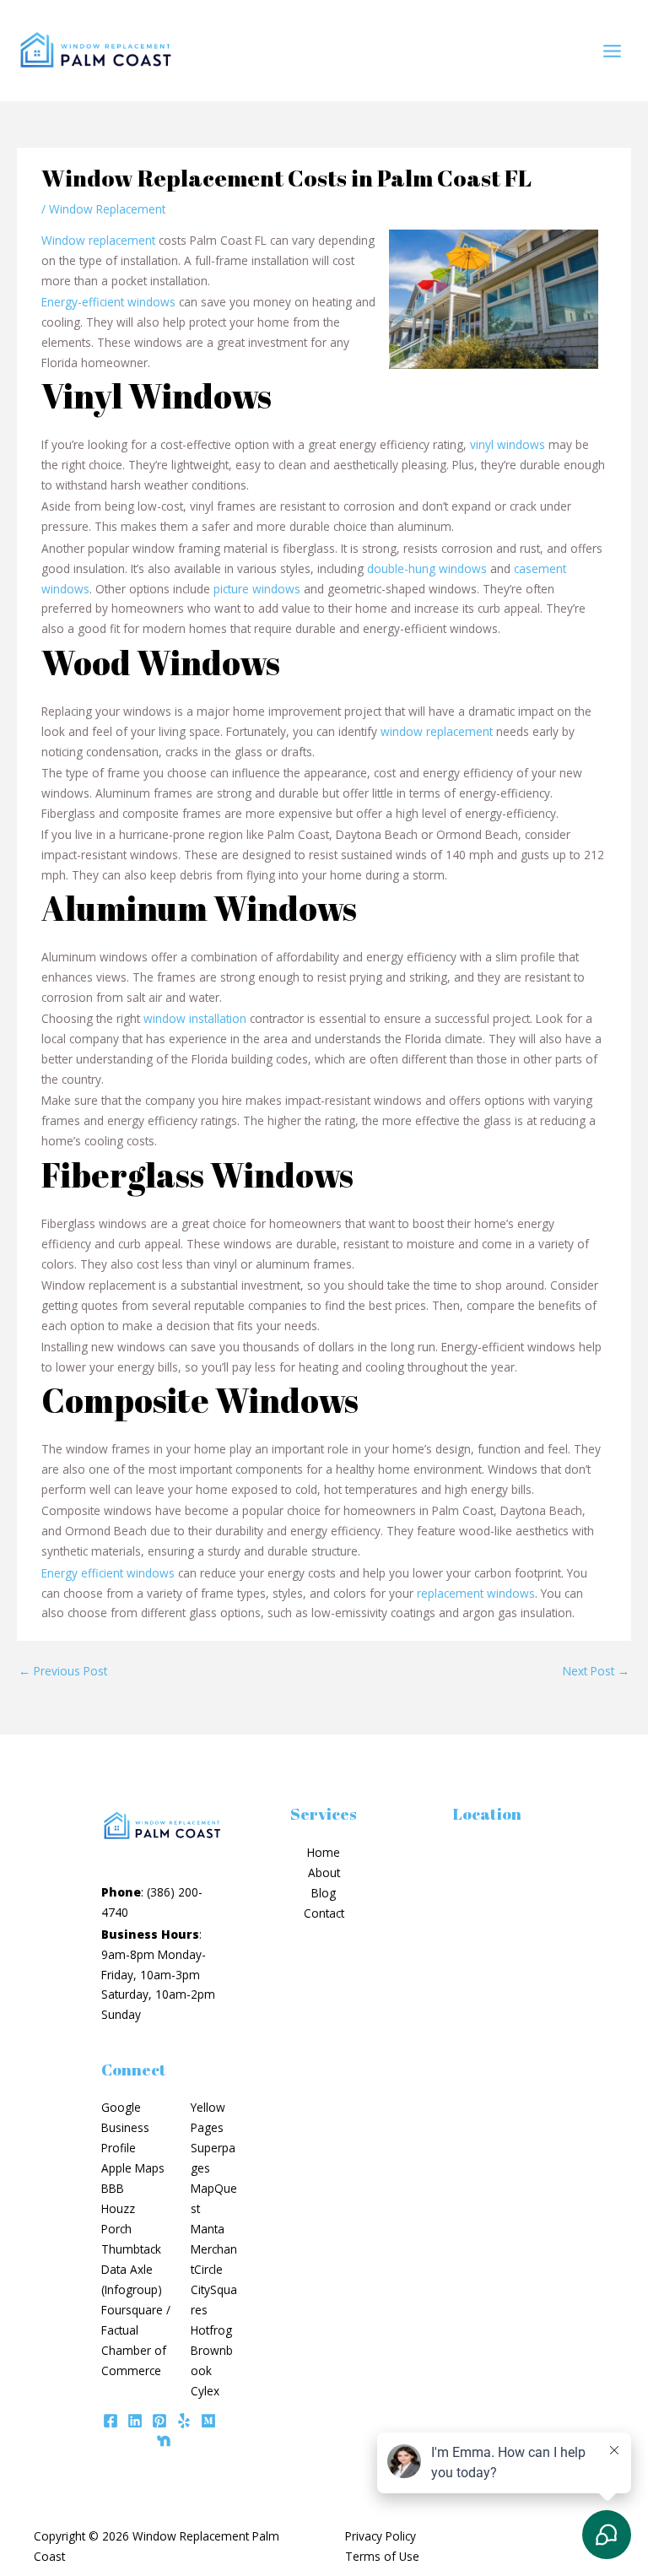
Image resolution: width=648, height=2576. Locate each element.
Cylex (205, 2391)
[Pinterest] (159, 2421)
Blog (324, 1893)
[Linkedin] (135, 2421)
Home (324, 1852)
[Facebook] (111, 2421)
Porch (116, 2229)
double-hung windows (427, 568)
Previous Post (63, 1671)
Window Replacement (107, 209)
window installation (195, 1018)
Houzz (118, 2208)
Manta (208, 2229)
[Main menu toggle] (613, 51)
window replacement (437, 731)
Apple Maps (133, 2168)
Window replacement (98, 240)
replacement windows (476, 1593)
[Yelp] (184, 2421)
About (324, 1872)
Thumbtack (131, 2249)
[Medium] (208, 2421)
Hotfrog (211, 2330)
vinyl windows (508, 444)
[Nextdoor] (164, 2441)
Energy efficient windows (108, 1573)
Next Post (596, 1671)
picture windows (257, 589)
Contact (324, 1913)
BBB (113, 2188)
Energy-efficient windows (108, 302)
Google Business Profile (125, 2127)
